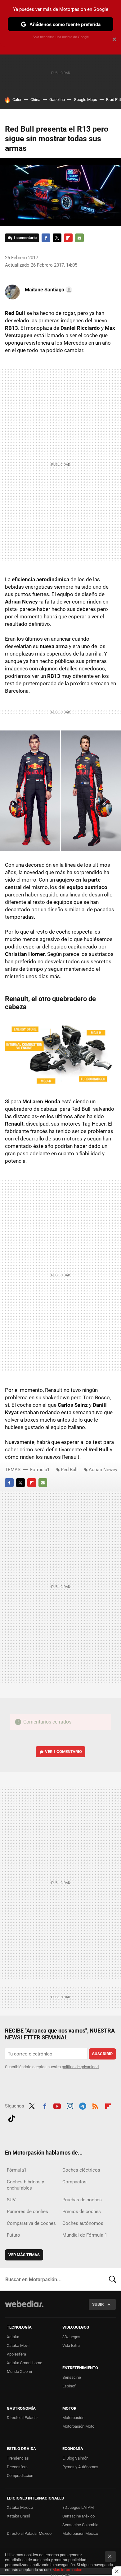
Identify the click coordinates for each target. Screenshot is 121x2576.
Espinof (69, 2386)
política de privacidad (80, 2067)
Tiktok (11, 2117)
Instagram (70, 2105)
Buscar (113, 2279)
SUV (11, 2200)
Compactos (74, 2182)
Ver (63, 1752)
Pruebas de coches (82, 2200)
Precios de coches (82, 2212)
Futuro (13, 2235)
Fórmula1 (40, 1470)
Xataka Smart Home (25, 2363)
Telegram (83, 2105)
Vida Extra (71, 2345)
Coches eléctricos (81, 2170)
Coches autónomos (83, 2223)
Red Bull (69, 1470)
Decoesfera (17, 2467)
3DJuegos (71, 2337)
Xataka (13, 2337)
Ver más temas (24, 2255)
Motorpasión (73, 2418)
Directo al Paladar (22, 2418)
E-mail (79, 238)
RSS (95, 2105)
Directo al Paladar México (29, 2533)
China (35, 100)
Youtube (57, 2105)
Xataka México (20, 2507)
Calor (17, 100)
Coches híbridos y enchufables (25, 2185)
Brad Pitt (114, 100)
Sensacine (72, 2377)
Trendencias (18, 2458)
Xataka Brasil (18, 2516)
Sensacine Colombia (80, 2525)
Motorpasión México (80, 2533)
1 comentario (25, 238)
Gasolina (57, 100)
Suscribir (102, 2054)
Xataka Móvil (18, 2345)
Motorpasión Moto (78, 2426)
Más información (67, 2570)
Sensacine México (78, 2516)
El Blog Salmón (75, 2458)
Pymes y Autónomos (80, 2467)
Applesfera (16, 2354)
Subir (98, 2304)
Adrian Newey (103, 1470)
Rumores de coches (27, 2212)
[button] (48, 290)
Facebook (46, 238)
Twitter (57, 238)
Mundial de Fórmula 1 (85, 2235)
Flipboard (68, 238)
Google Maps (85, 100)
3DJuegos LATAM (78, 2507)
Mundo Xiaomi (19, 2371)
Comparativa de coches (31, 2223)
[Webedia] (24, 2308)
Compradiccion (20, 2476)
